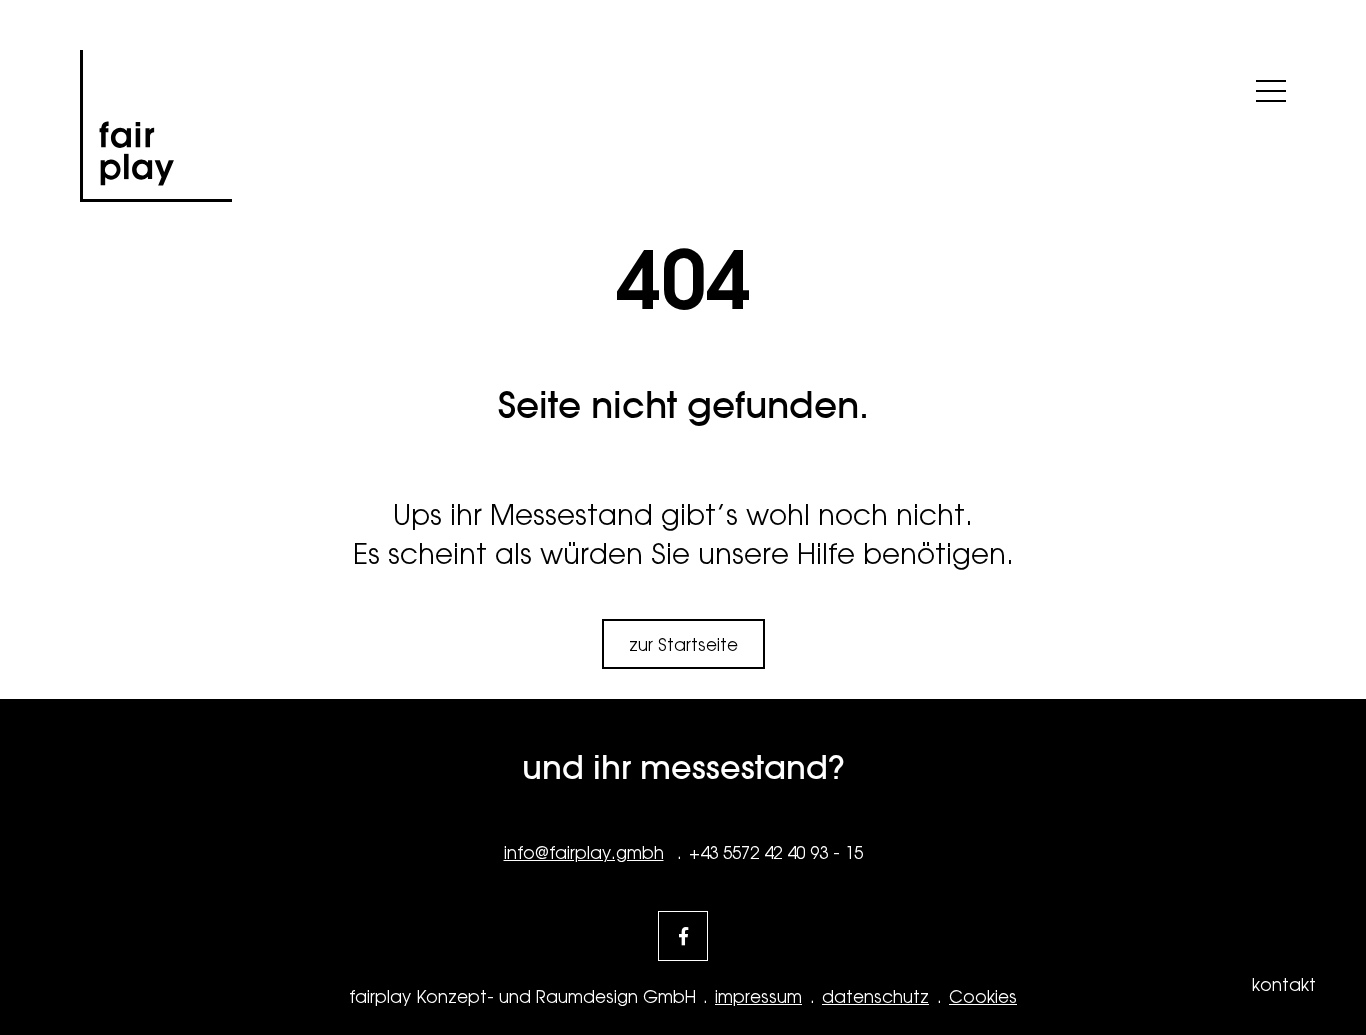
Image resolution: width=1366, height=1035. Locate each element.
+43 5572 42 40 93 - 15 (776, 853)
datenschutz (875, 997)
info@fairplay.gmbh (584, 853)
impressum (758, 997)
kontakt (1284, 985)
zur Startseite (683, 645)
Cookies (983, 997)
